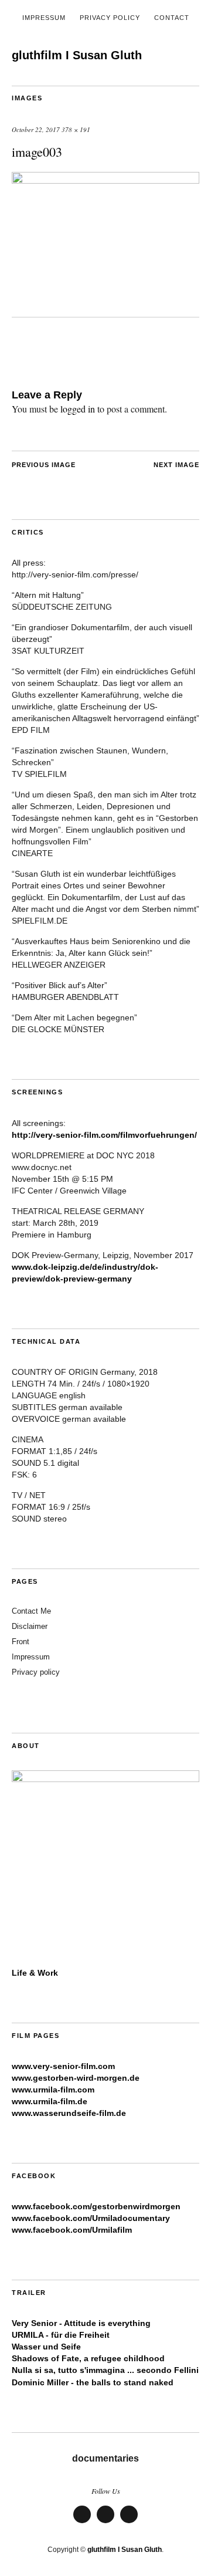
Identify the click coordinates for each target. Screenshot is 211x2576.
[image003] (105, 180)
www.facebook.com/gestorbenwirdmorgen (96, 2206)
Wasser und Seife (46, 2347)
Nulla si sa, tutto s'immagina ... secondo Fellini (105, 2370)
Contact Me (31, 1611)
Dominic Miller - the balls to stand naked (93, 2382)
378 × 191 (76, 129)
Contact (172, 18)
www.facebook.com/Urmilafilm (72, 2230)
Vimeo (82, 2522)
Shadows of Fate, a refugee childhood (88, 2358)
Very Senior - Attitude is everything (81, 2323)
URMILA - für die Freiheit (61, 2335)
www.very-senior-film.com (63, 2066)
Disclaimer (30, 1626)
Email (105, 2522)
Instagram (129, 2522)
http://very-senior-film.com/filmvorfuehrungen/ (104, 1135)
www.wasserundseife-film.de (69, 2113)
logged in (78, 409)
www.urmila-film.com (53, 2090)
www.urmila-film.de (50, 2101)
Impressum (44, 18)
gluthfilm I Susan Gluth (77, 55)
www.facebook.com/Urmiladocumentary (91, 2218)
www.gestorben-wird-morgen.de (76, 2078)
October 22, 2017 (36, 129)
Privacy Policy (110, 18)
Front (21, 1642)
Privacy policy (36, 1672)
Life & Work (35, 1973)
